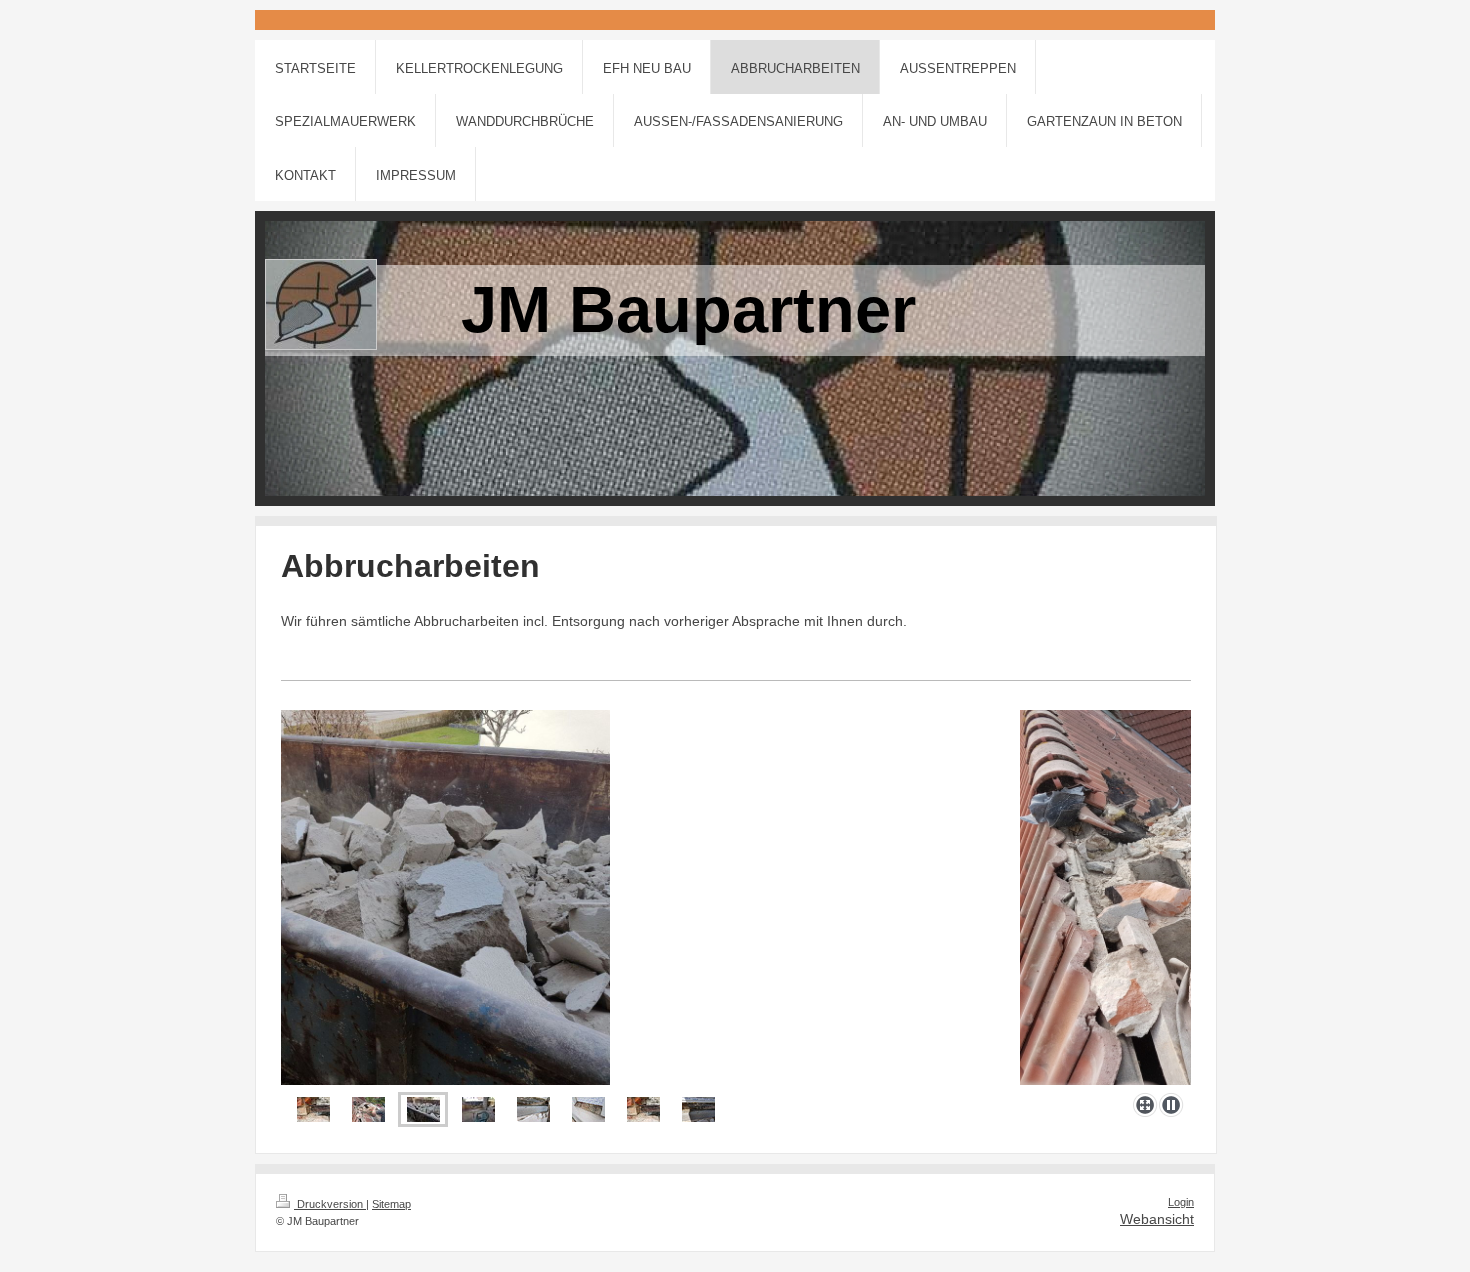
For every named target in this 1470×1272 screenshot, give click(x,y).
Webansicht (1157, 1219)
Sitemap (391, 1204)
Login (1181, 1202)
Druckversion (330, 1204)
